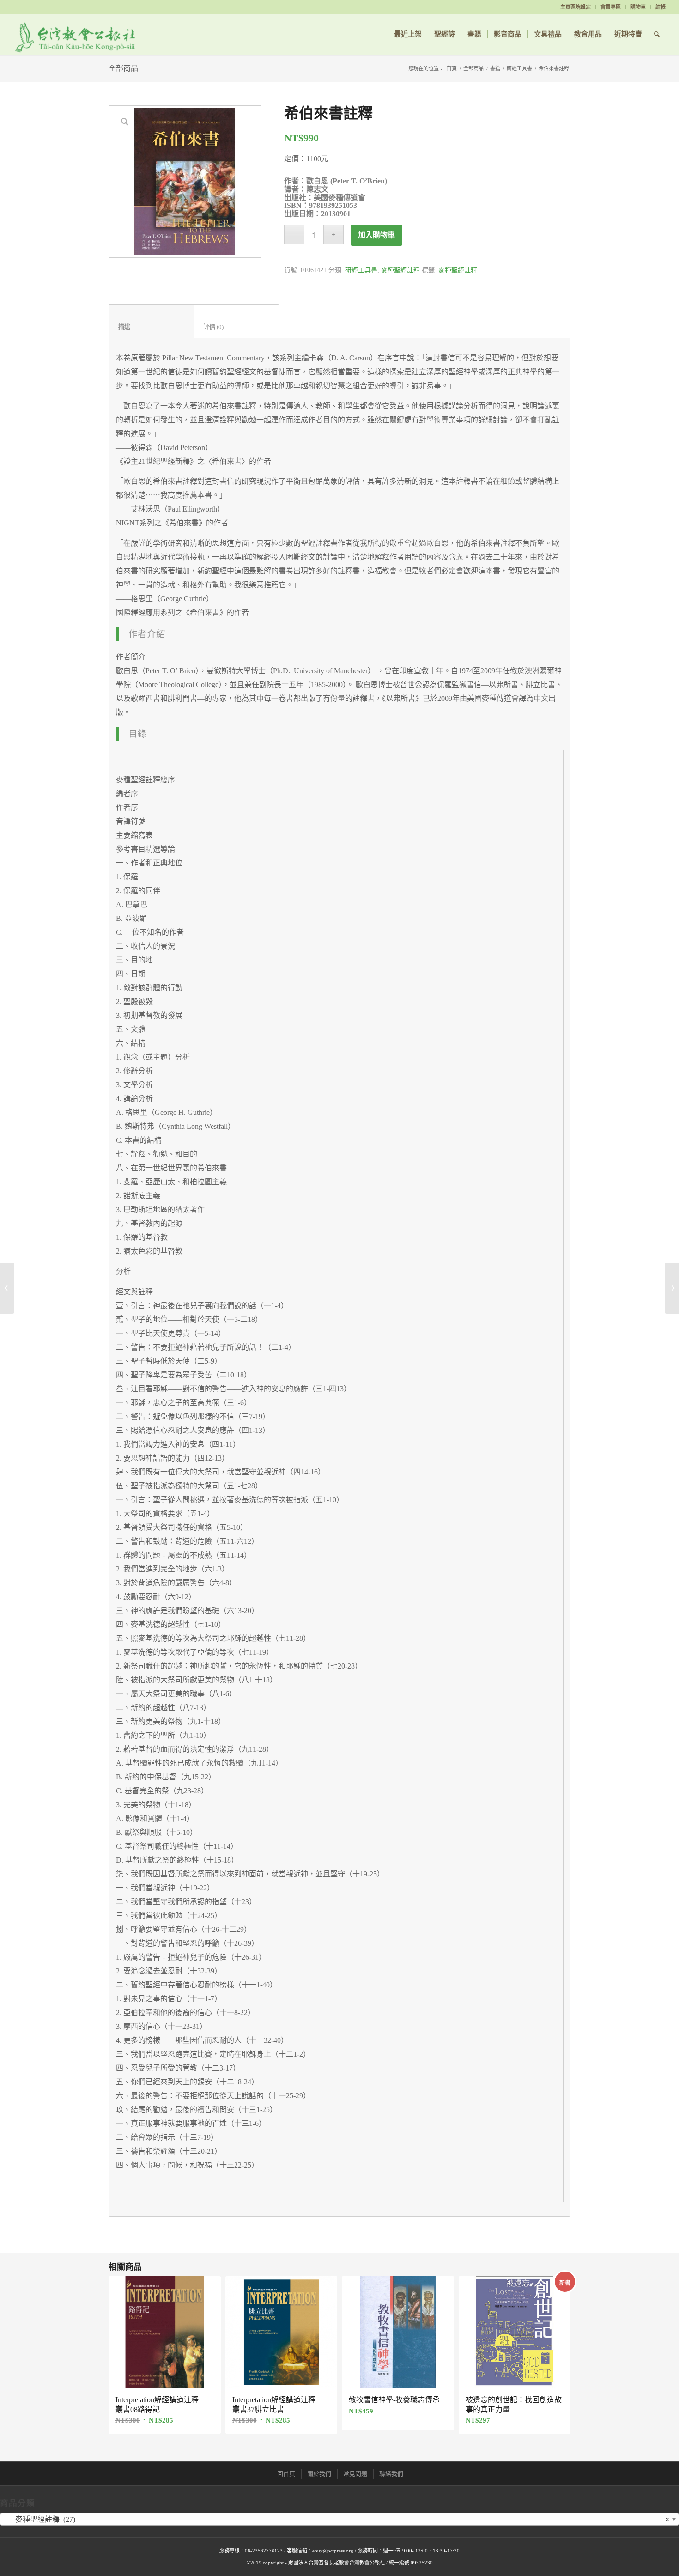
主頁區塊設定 (576, 7)
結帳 (661, 7)
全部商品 (123, 68)
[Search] (657, 34)
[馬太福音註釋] (672, 1288)
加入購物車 (376, 235)
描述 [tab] (152, 327)
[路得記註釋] (7, 1288)
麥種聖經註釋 (400, 270)
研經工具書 (519, 68)
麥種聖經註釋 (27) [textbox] (337, 2519)
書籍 (495, 68)
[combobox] (339, 2519)
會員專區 (611, 7)
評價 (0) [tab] (236, 327)
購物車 (638, 7)
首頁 (452, 68)
